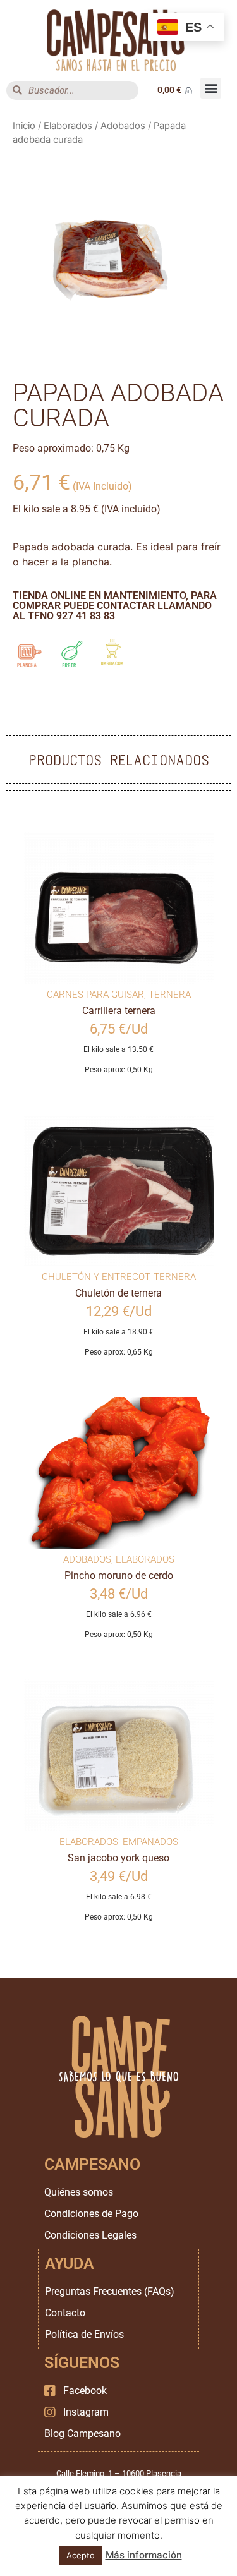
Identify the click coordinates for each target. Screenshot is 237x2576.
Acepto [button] (81, 2555)
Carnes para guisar (95, 995)
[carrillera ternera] (119, 908)
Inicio (24, 126)
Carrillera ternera (119, 1011)
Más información (144, 2555)
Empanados (150, 1842)
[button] (211, 88)
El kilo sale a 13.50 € (118, 1049)
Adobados (123, 126)
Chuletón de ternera (118, 1293)
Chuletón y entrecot (95, 1277)
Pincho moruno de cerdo (119, 1575)
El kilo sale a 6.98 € (119, 1897)
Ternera (170, 995)
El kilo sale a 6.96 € (119, 1614)
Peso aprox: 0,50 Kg (119, 1070)
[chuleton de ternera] (119, 1190)
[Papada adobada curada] (118, 258)
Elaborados (68, 126)
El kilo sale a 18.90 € (118, 1332)
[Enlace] (118, 40)
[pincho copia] (119, 1473)
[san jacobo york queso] (119, 1755)
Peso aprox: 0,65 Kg (119, 1352)
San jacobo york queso (118, 1858)
